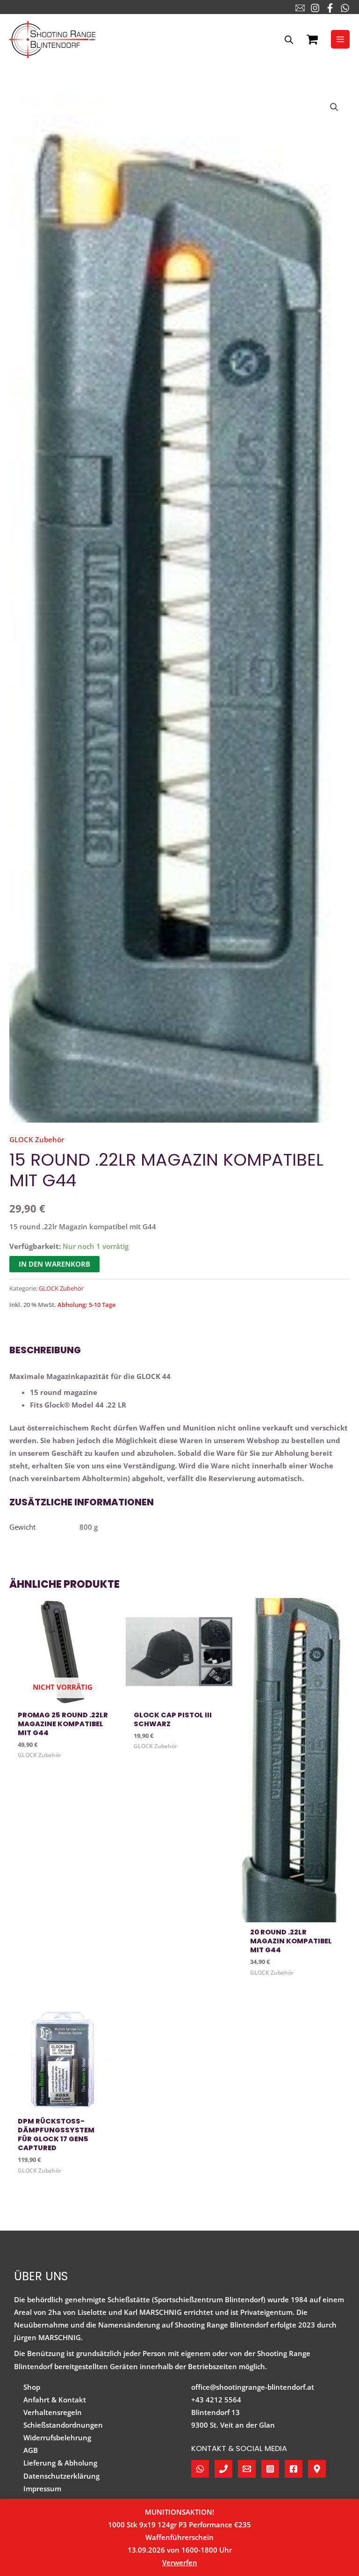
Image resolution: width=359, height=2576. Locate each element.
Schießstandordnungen (63, 2425)
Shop (32, 2387)
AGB (31, 2450)
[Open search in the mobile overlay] (289, 40)
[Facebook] (330, 8)
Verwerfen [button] (180, 2562)
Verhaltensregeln (53, 2412)
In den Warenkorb (54, 1264)
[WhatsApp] (345, 8)
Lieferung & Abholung (60, 2463)
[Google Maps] (317, 2469)
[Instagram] (315, 8)
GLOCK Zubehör (37, 1139)
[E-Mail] (300, 8)
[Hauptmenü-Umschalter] (340, 39)
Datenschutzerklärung (61, 2476)
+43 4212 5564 (216, 2400)
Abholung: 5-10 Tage (86, 1305)
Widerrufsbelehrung (57, 2437)
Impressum (42, 2488)
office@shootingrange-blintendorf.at (253, 2387)
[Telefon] (223, 2469)
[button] (334, 107)
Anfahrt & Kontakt (55, 2400)
